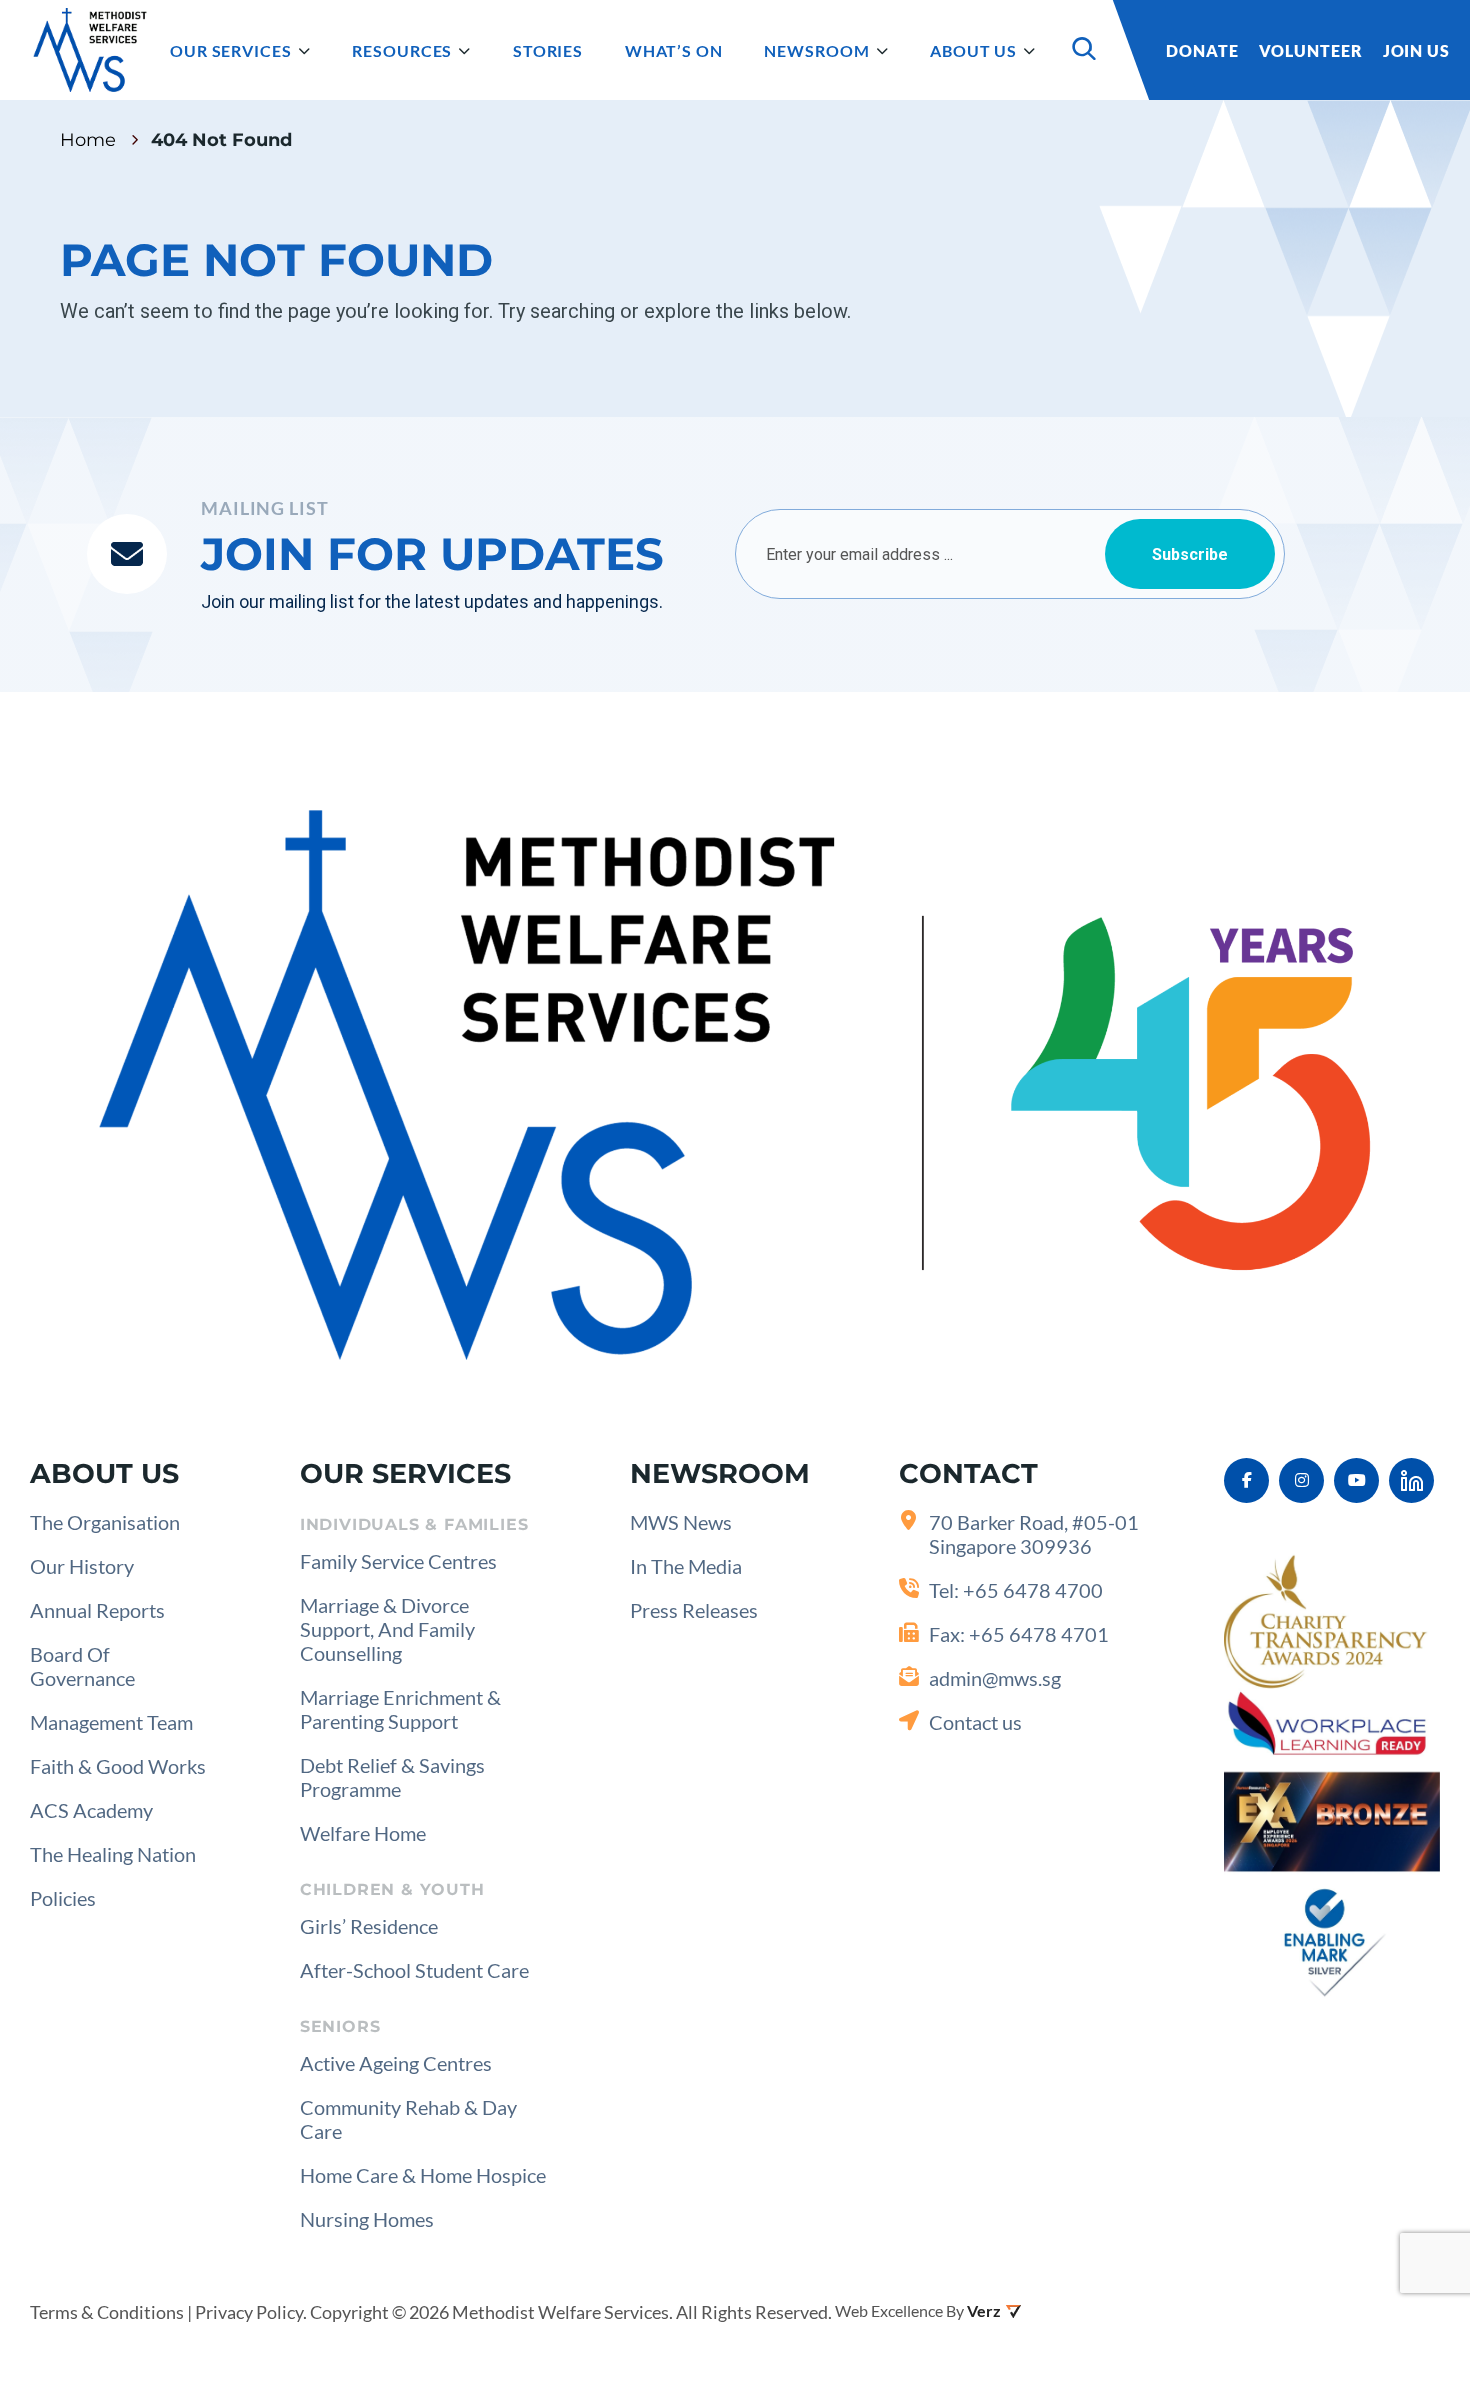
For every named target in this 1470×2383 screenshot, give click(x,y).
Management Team (111, 1722)
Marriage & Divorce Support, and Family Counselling (387, 1629)
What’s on (674, 50)
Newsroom (816, 50)
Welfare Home (363, 1833)
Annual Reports (97, 1610)
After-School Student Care (414, 1970)
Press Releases (694, 1610)
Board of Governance (82, 1666)
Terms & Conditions (107, 2312)
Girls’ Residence (369, 1926)
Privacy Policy (249, 2312)
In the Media (686, 1566)
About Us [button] (973, 50)
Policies (63, 1898)
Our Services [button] (231, 50)
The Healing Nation (113, 1854)
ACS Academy (91, 1810)
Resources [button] (402, 50)
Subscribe (1190, 554)
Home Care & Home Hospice (423, 2175)
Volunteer (1311, 50)
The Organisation (105, 1522)
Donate (1202, 50)
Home (88, 140)
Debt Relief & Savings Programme (392, 1777)
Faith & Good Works (118, 1766)
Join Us (1416, 50)
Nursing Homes (367, 2219)
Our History (82, 1566)
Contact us (975, 1722)
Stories (548, 50)
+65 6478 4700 (1033, 1590)
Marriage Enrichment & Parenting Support (400, 1709)
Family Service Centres (398, 1561)
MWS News (681, 1522)
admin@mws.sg (995, 1678)
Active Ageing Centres (396, 2063)
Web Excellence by (899, 2310)
